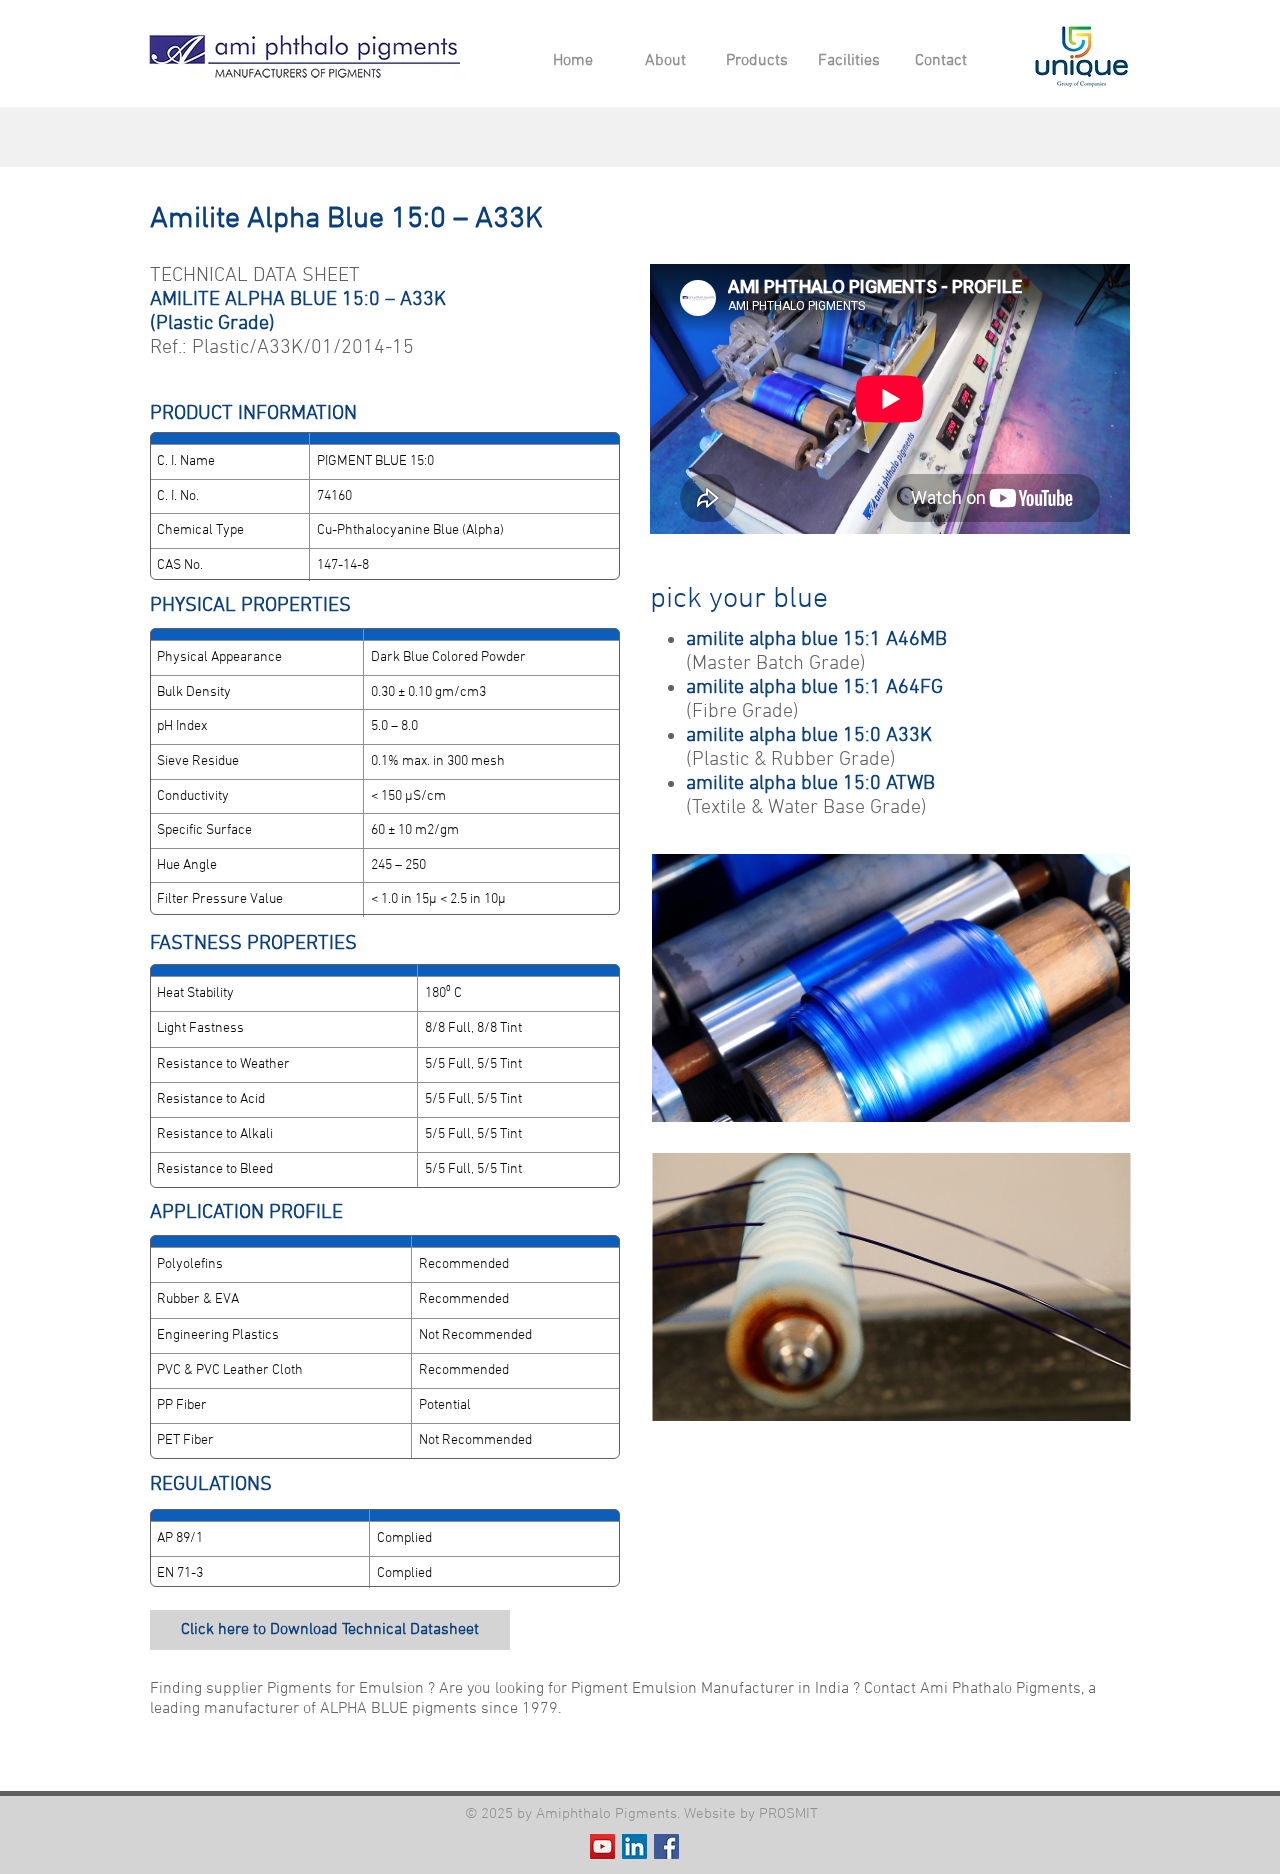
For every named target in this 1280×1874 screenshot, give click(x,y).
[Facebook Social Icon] (666, 1846)
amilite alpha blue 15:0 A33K (809, 736)
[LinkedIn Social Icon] (634, 1846)
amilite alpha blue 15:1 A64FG (814, 688)
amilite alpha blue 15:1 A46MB (816, 640)
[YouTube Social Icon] (602, 1846)
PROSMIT (788, 1814)
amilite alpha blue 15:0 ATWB (810, 784)
